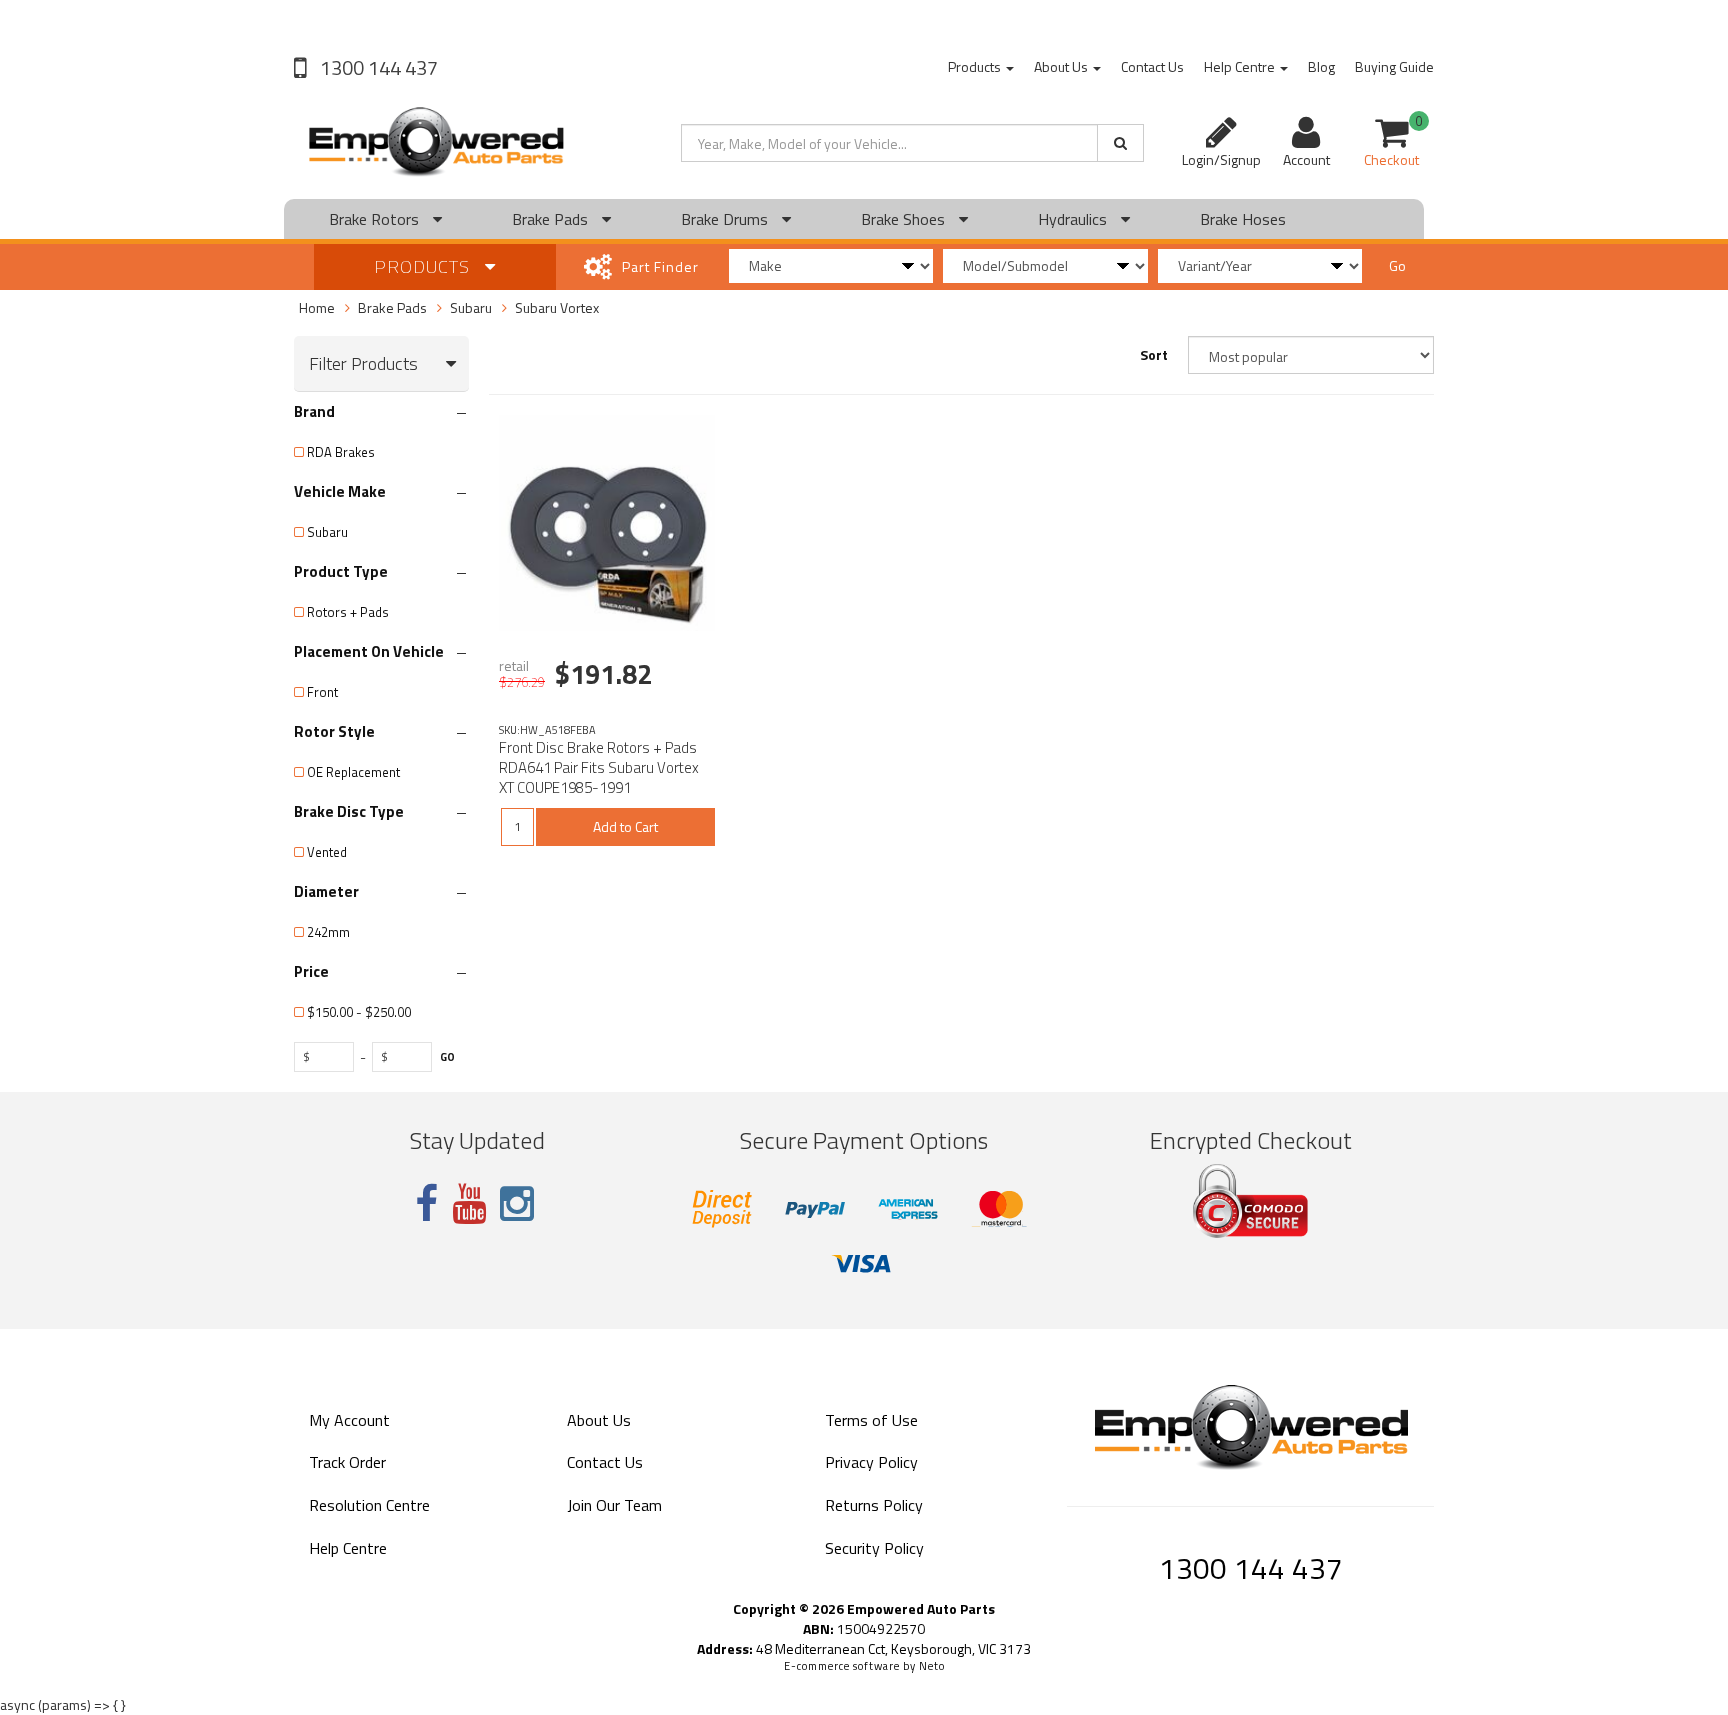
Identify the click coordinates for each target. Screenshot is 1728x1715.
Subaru (471, 307)
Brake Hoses (1243, 219)
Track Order (347, 1462)
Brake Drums (726, 219)
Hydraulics (1074, 219)
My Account (349, 1420)
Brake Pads (552, 219)
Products (976, 66)
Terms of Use (871, 1420)
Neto (932, 1666)
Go (1397, 265)
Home (317, 307)
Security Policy (874, 1548)
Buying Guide (1394, 66)
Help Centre (1241, 66)
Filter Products (363, 364)
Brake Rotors (376, 219)
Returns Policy (874, 1505)
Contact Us (1152, 66)
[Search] (1120, 143)
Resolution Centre (369, 1505)
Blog (1321, 66)
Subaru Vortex (557, 307)
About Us (1062, 66)
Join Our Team (614, 1505)
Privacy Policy (871, 1462)
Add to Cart (625, 826)
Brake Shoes (905, 219)
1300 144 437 (377, 67)
